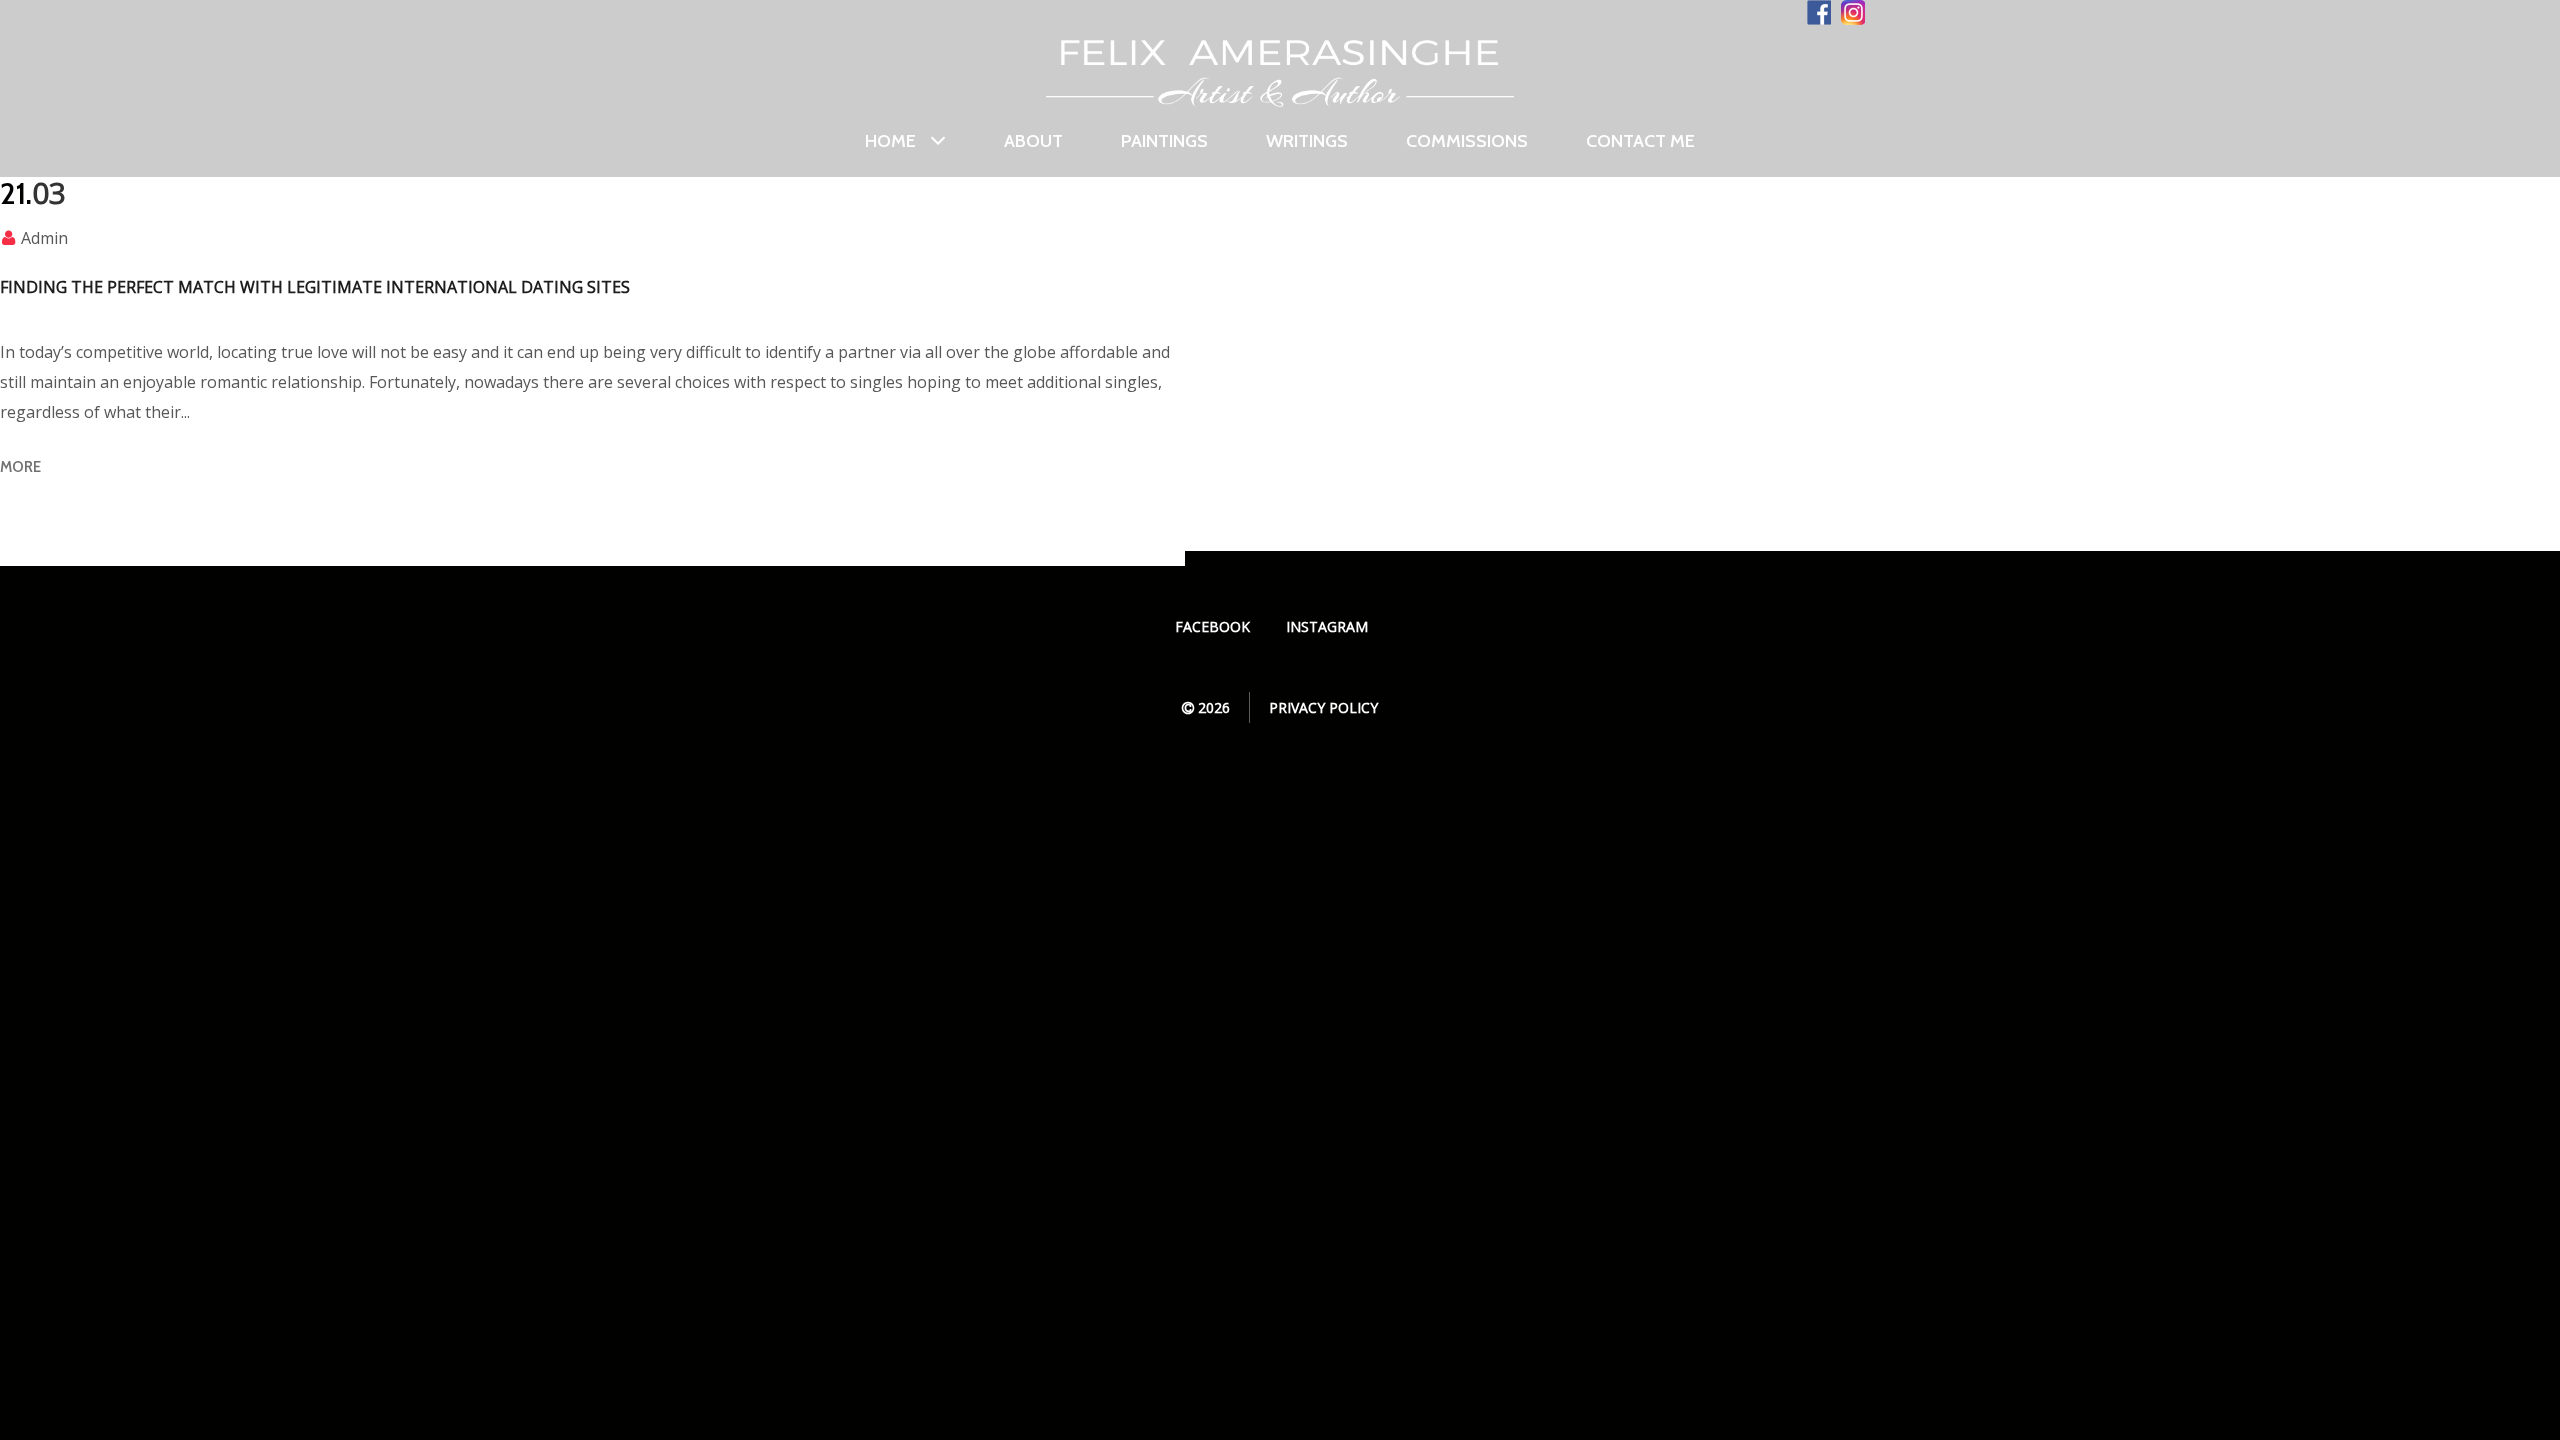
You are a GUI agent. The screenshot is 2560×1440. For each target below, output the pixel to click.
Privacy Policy (1323, 707)
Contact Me (1640, 141)
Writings (1307, 141)
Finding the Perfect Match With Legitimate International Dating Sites (315, 287)
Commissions (1467, 141)
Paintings (1164, 141)
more (20, 467)
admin (44, 238)
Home (890, 141)
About (1033, 141)
